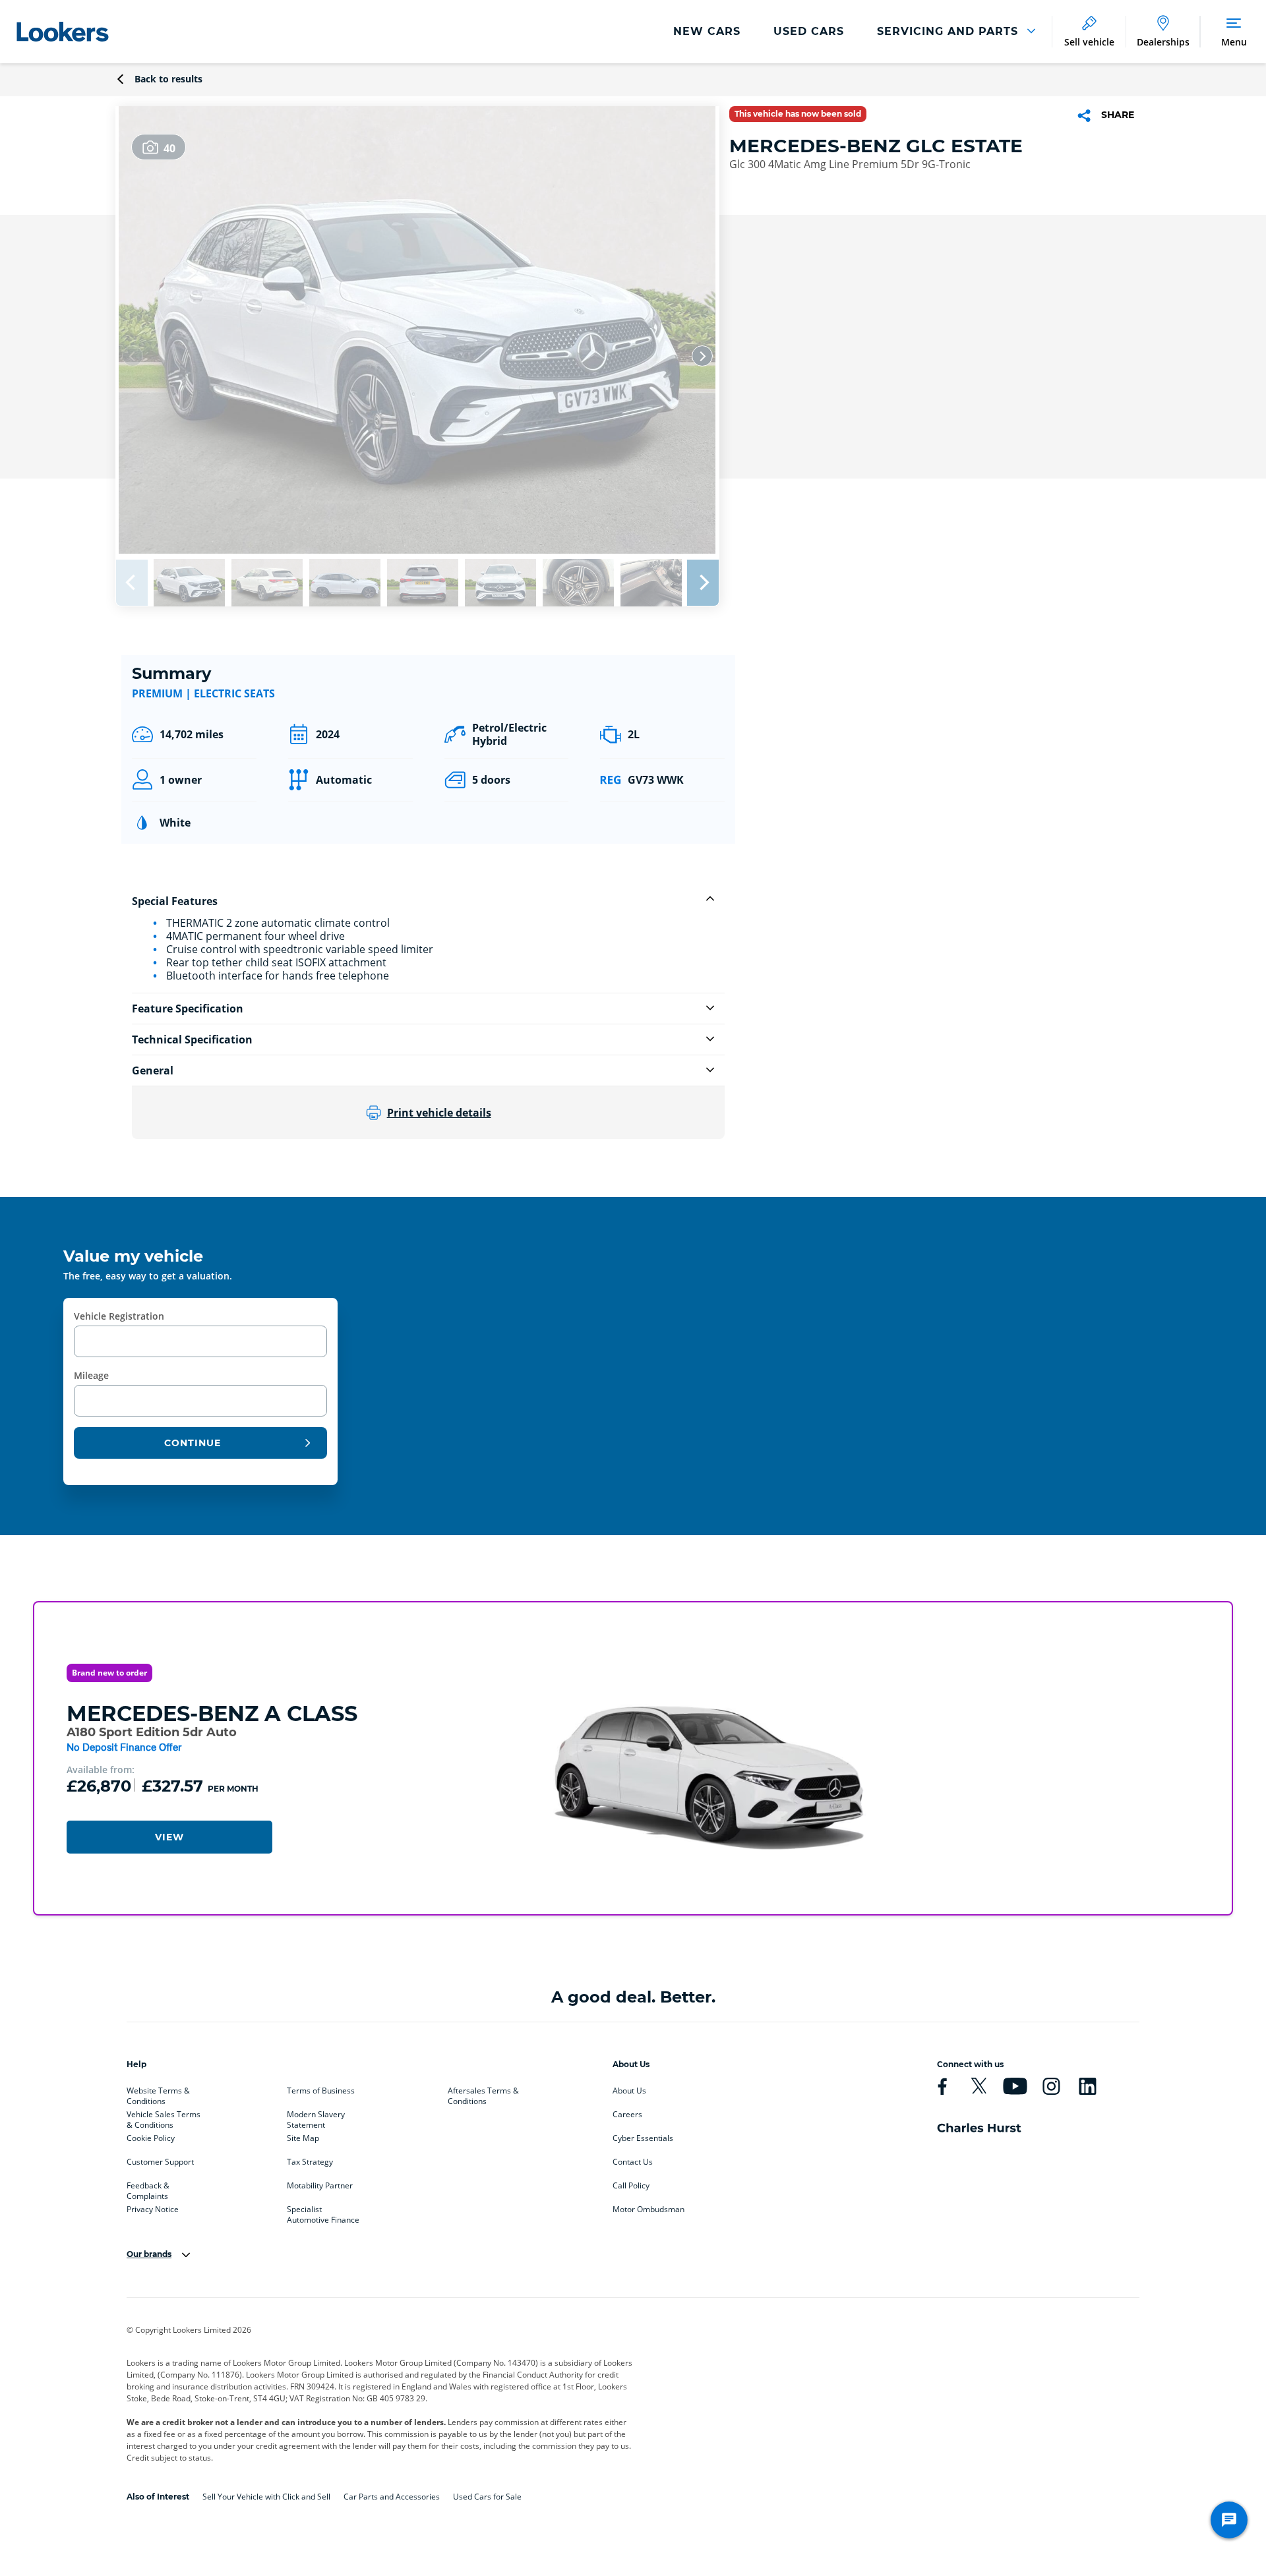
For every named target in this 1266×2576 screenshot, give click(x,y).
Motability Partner (320, 2186)
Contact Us (633, 2162)
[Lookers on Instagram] (1051, 2086)
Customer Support (160, 2162)
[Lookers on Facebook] (942, 2086)
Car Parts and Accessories (392, 2497)
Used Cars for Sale (487, 2497)
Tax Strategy (310, 2162)
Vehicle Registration (119, 1316)
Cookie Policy (151, 2138)
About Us (629, 2091)
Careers (627, 2115)
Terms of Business (321, 2091)
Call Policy (631, 2186)
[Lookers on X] (979, 2086)
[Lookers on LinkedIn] (1087, 2086)
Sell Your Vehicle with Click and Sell (266, 2497)
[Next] (702, 356)
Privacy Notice (153, 2210)
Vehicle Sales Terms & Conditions (164, 2117)
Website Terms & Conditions (158, 2093)
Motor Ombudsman (648, 2210)
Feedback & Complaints (148, 2188)
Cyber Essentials (643, 2138)
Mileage (91, 1375)
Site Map (303, 2138)
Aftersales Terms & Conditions (483, 2093)
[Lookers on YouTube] (1015, 2086)
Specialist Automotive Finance (323, 2212)
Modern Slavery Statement (316, 2117)
